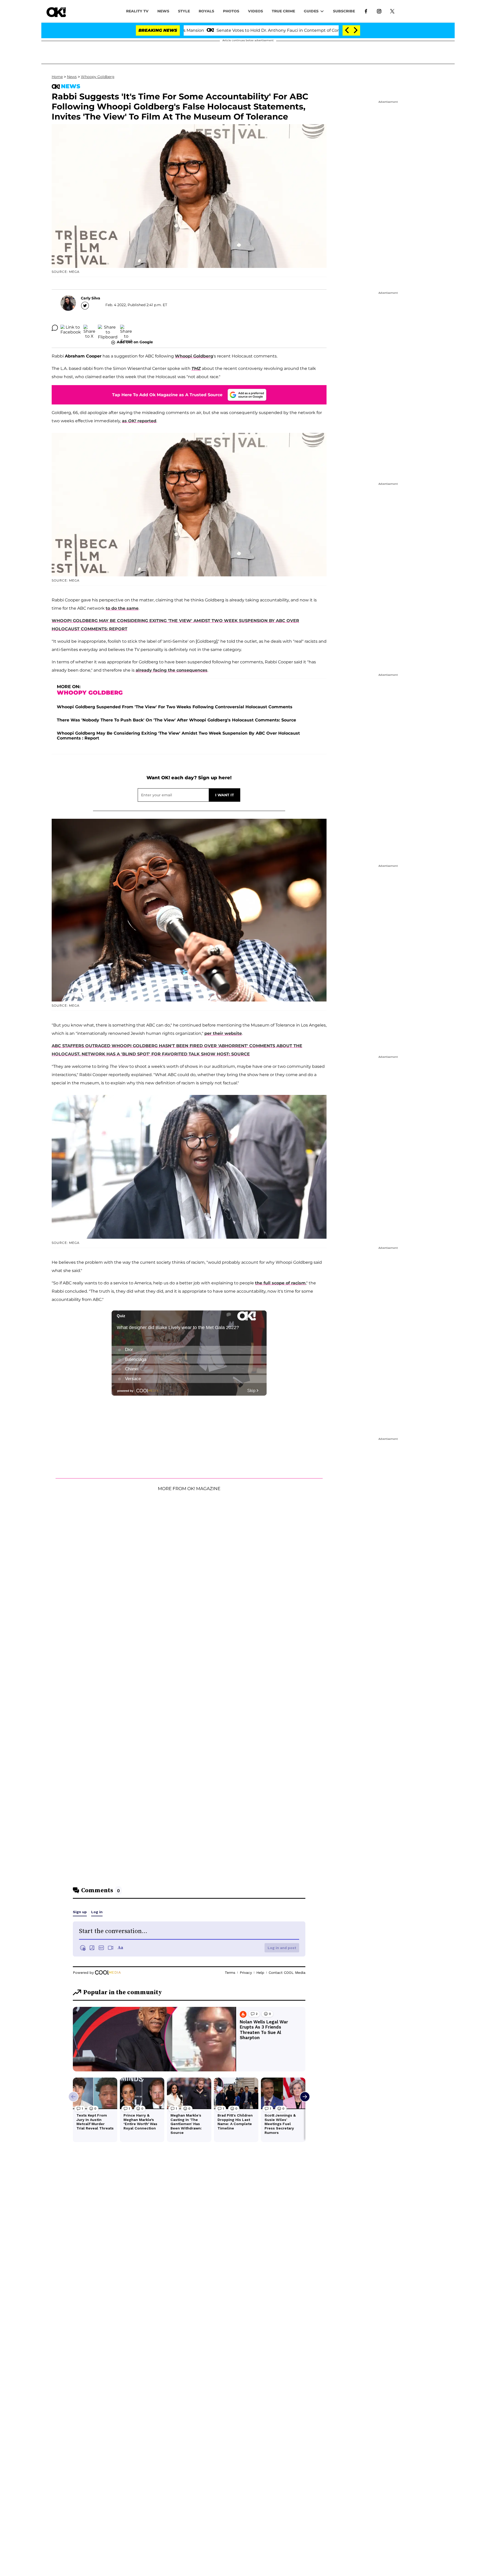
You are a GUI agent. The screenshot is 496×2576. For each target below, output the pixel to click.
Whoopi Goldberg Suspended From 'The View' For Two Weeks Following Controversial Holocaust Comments (175, 707)
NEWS (163, 11)
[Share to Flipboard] (108, 328)
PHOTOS (231, 11)
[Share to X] (89, 328)
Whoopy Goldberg (98, 77)
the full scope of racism (280, 1283)
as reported (139, 421)
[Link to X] (392, 11)
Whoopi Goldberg (194, 356)
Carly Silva (91, 298)
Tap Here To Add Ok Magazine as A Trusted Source (167, 395)
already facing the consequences (172, 670)
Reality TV (137, 11)
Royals (206, 11)
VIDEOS (255, 11)
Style (184, 11)
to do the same (122, 608)
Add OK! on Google (135, 342)
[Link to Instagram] (379, 11)
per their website (223, 1033)
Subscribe (344, 11)
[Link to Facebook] (366, 11)
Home (57, 77)
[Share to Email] (126, 328)
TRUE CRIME (283, 11)
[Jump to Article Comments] (55, 328)
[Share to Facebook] (71, 328)
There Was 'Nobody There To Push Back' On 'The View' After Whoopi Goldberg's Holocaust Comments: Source (176, 720)
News (72, 77)
